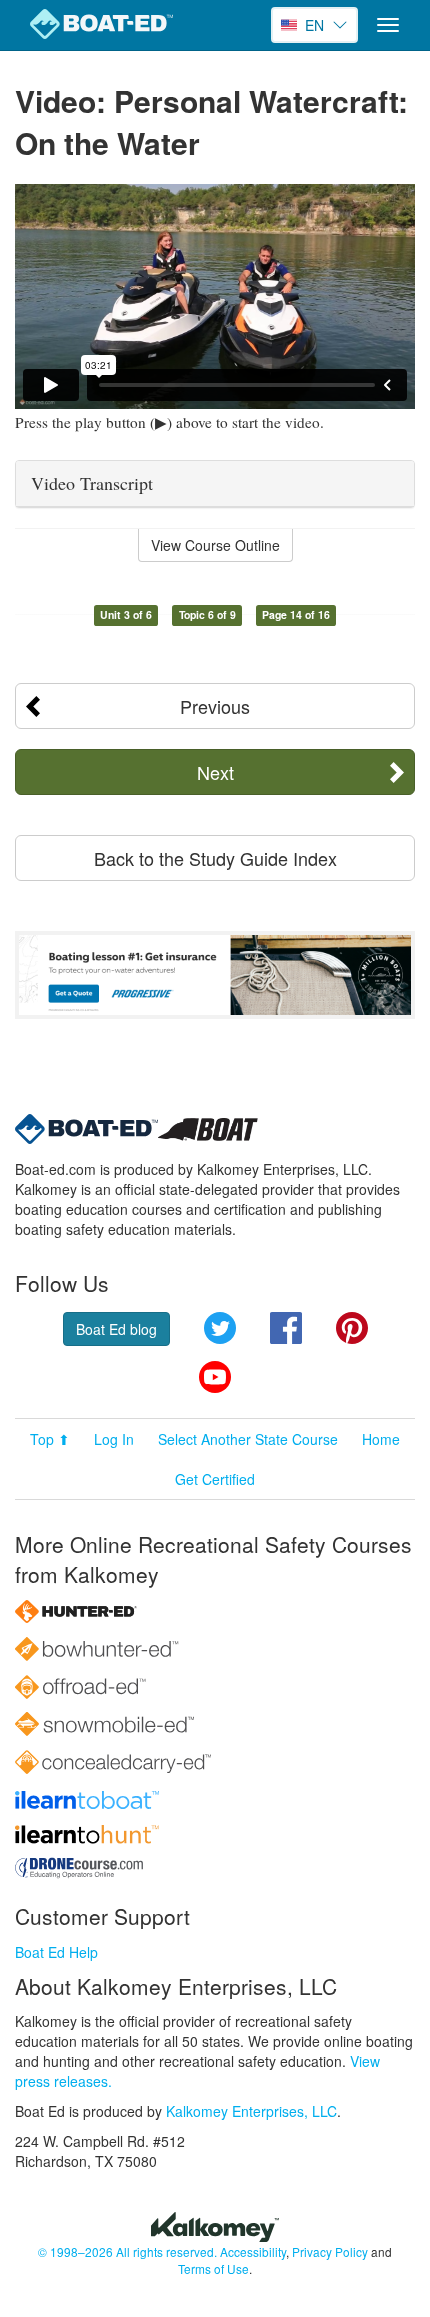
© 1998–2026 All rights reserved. (127, 2251)
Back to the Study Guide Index (215, 858)
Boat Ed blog (116, 1329)
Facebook (286, 1328)
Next (215, 772)
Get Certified (215, 1479)
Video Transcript (92, 483)
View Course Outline (215, 545)
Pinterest (352, 1328)
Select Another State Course (248, 1439)
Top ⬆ (50, 1439)
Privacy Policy (330, 2251)
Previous (215, 706)
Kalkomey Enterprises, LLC (251, 2111)
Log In (114, 1439)
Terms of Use (213, 2268)
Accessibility (253, 2251)
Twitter (220, 1328)
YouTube (215, 1377)
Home (381, 1439)
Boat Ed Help (56, 1952)
